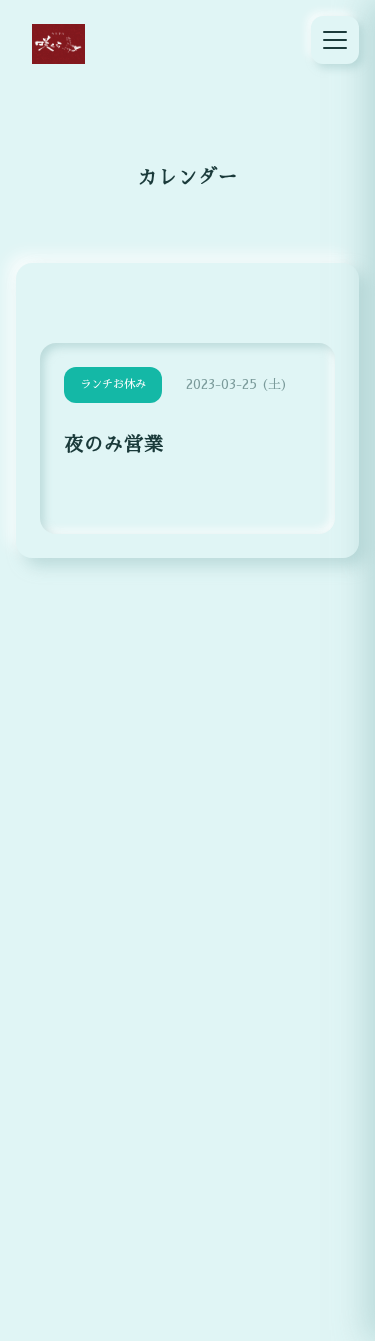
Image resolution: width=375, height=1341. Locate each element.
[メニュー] (335, 40)
